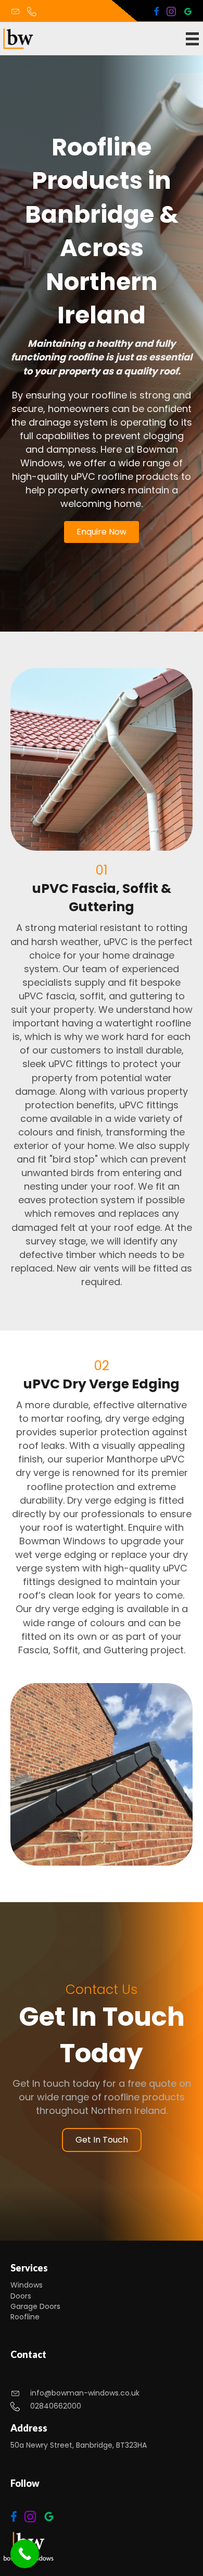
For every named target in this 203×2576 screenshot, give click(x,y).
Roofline (25, 2317)
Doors (21, 2296)
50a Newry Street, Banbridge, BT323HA (79, 2445)
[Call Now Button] (25, 2554)
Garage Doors (35, 2306)
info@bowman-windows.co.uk (85, 2393)
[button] (102, 532)
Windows (27, 2285)
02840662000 (56, 2406)
